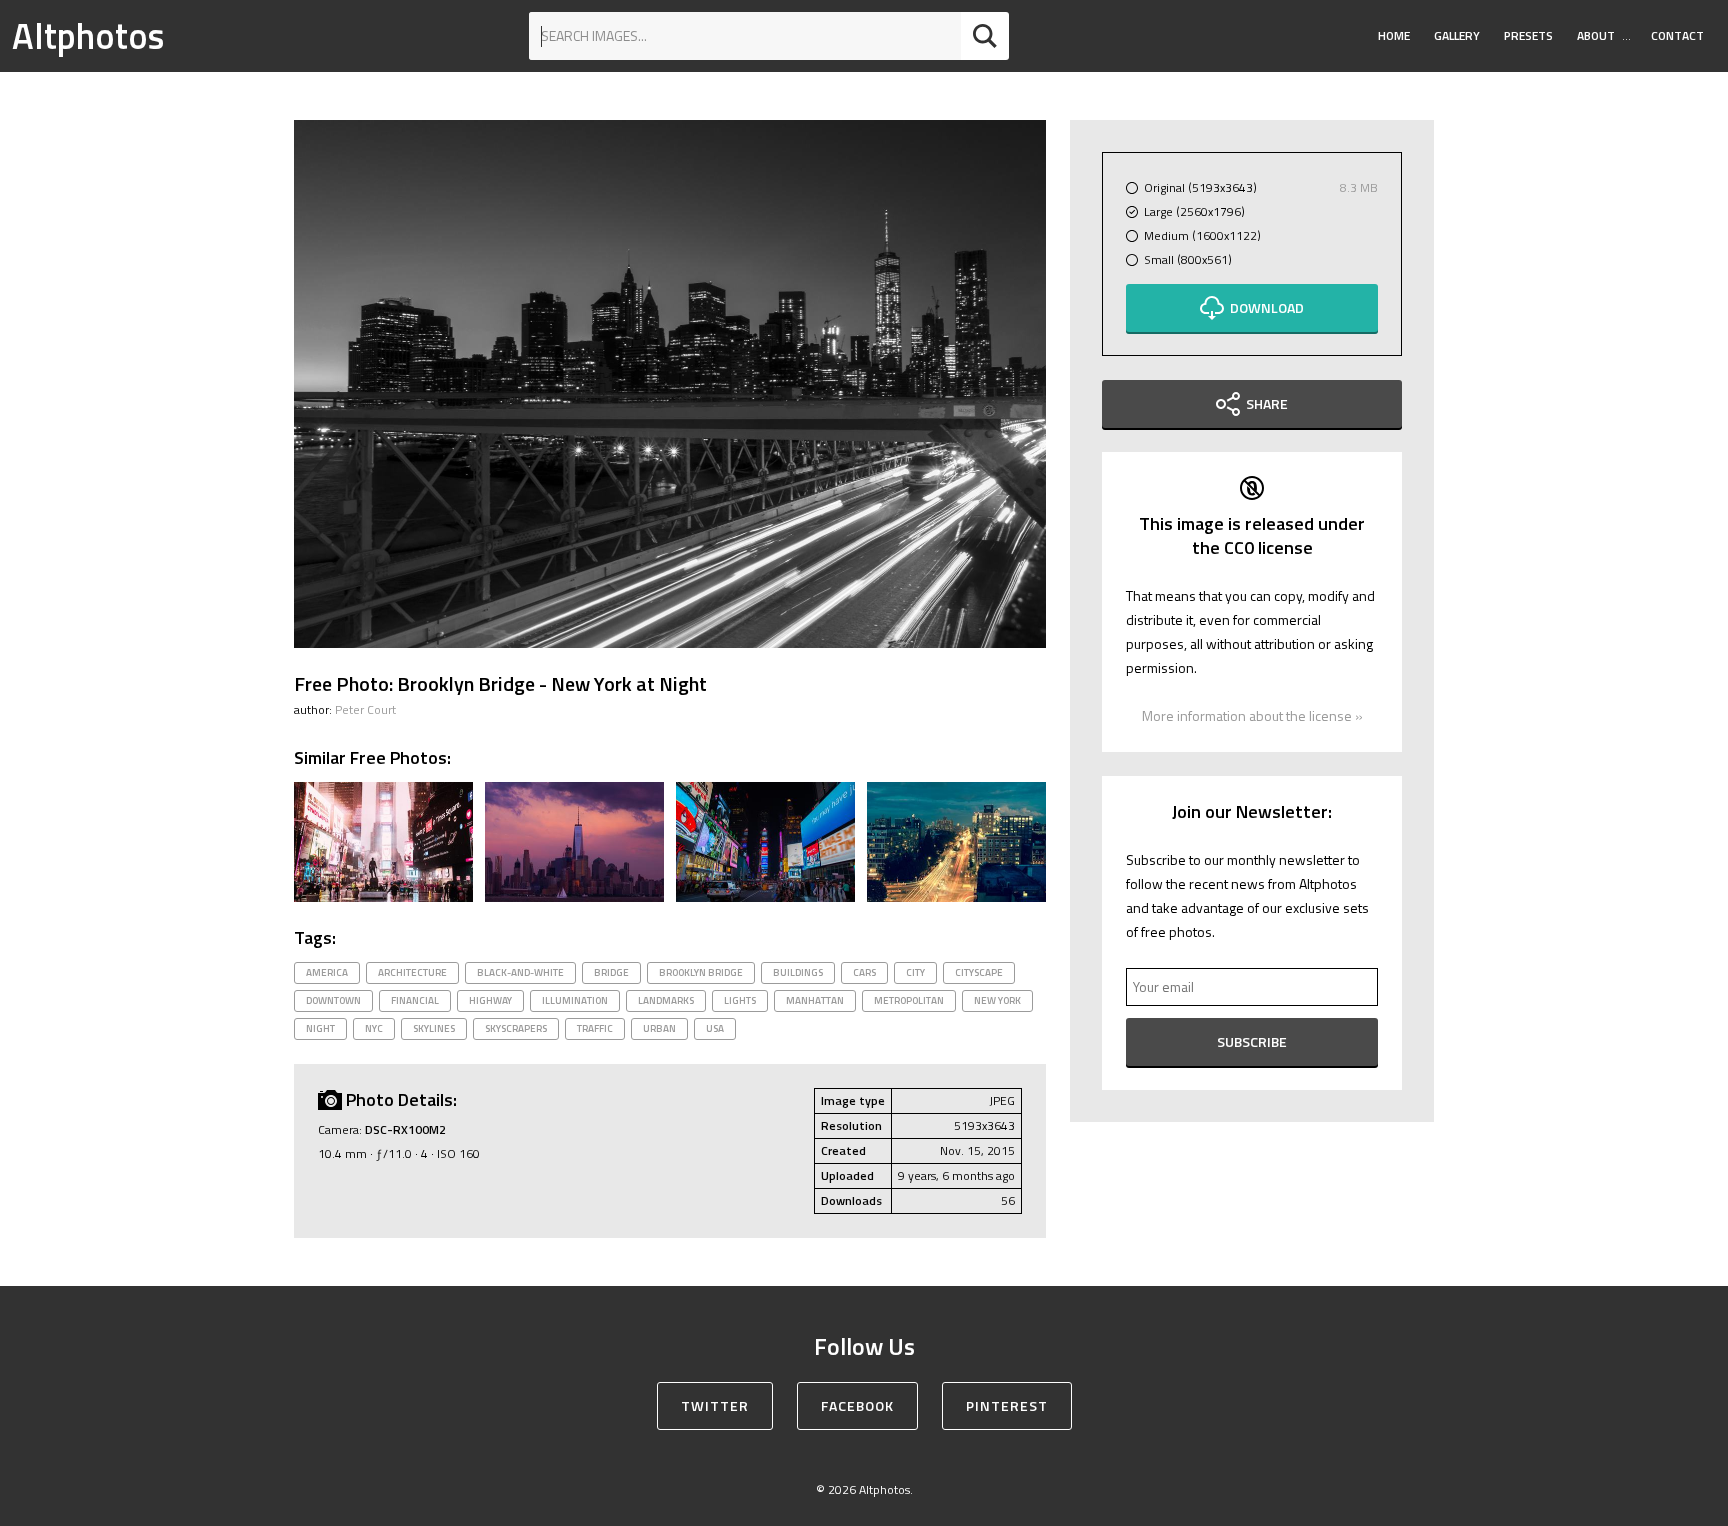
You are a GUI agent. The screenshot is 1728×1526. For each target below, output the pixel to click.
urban (659, 1028)
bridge (611, 972)
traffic (595, 1028)
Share (1267, 403)
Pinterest (1007, 1405)
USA (715, 1028)
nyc (374, 1028)
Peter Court (365, 709)
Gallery (1457, 35)
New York (997, 1000)
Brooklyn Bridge (701, 972)
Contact (1677, 35)
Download (1267, 307)
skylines (434, 1028)
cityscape (979, 972)
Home (1394, 35)
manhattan (815, 1000)
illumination (575, 1000)
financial (415, 1000)
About (1596, 35)
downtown (333, 1000)
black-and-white (520, 972)
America (327, 972)
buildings (798, 972)
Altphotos (88, 35)
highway (490, 1000)
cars (864, 972)
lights (740, 1000)
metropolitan (909, 1000)
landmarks (666, 1000)
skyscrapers (516, 1028)
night (320, 1028)
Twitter (715, 1405)
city (915, 972)
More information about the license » (1252, 715)
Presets (1528, 35)
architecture (412, 972)
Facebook (857, 1405)
